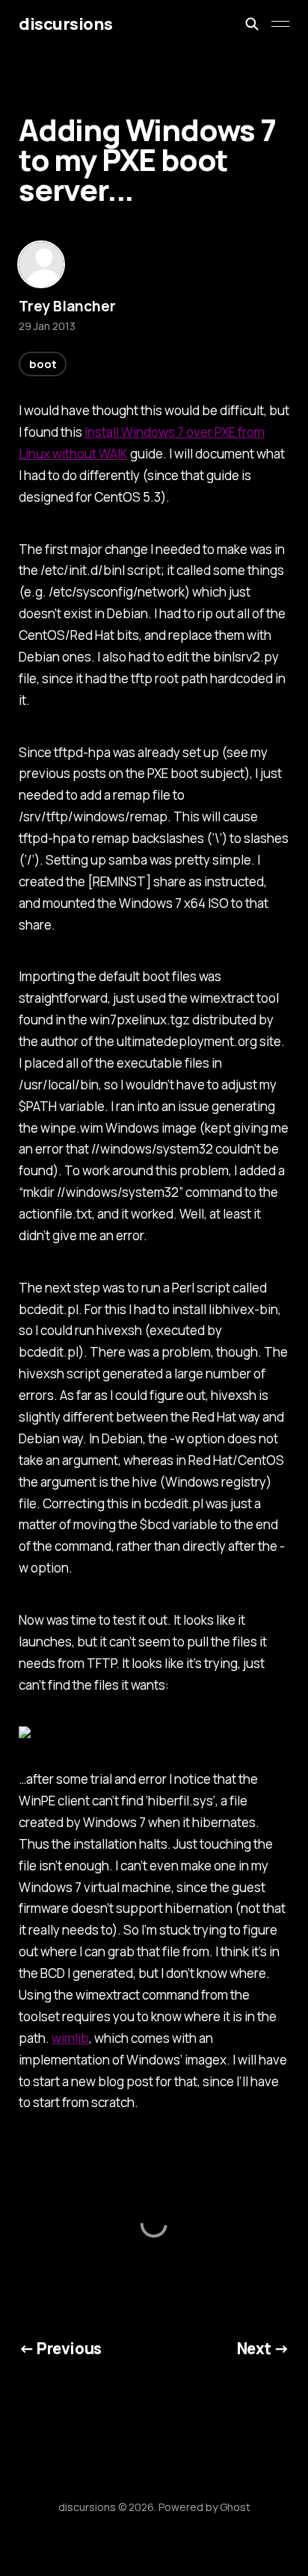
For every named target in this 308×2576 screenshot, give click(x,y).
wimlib (70, 2038)
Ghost (235, 2507)
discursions (65, 24)
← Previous (60, 2348)
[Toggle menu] (280, 24)
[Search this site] (252, 24)
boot (43, 364)
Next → (264, 2348)
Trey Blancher (67, 306)
